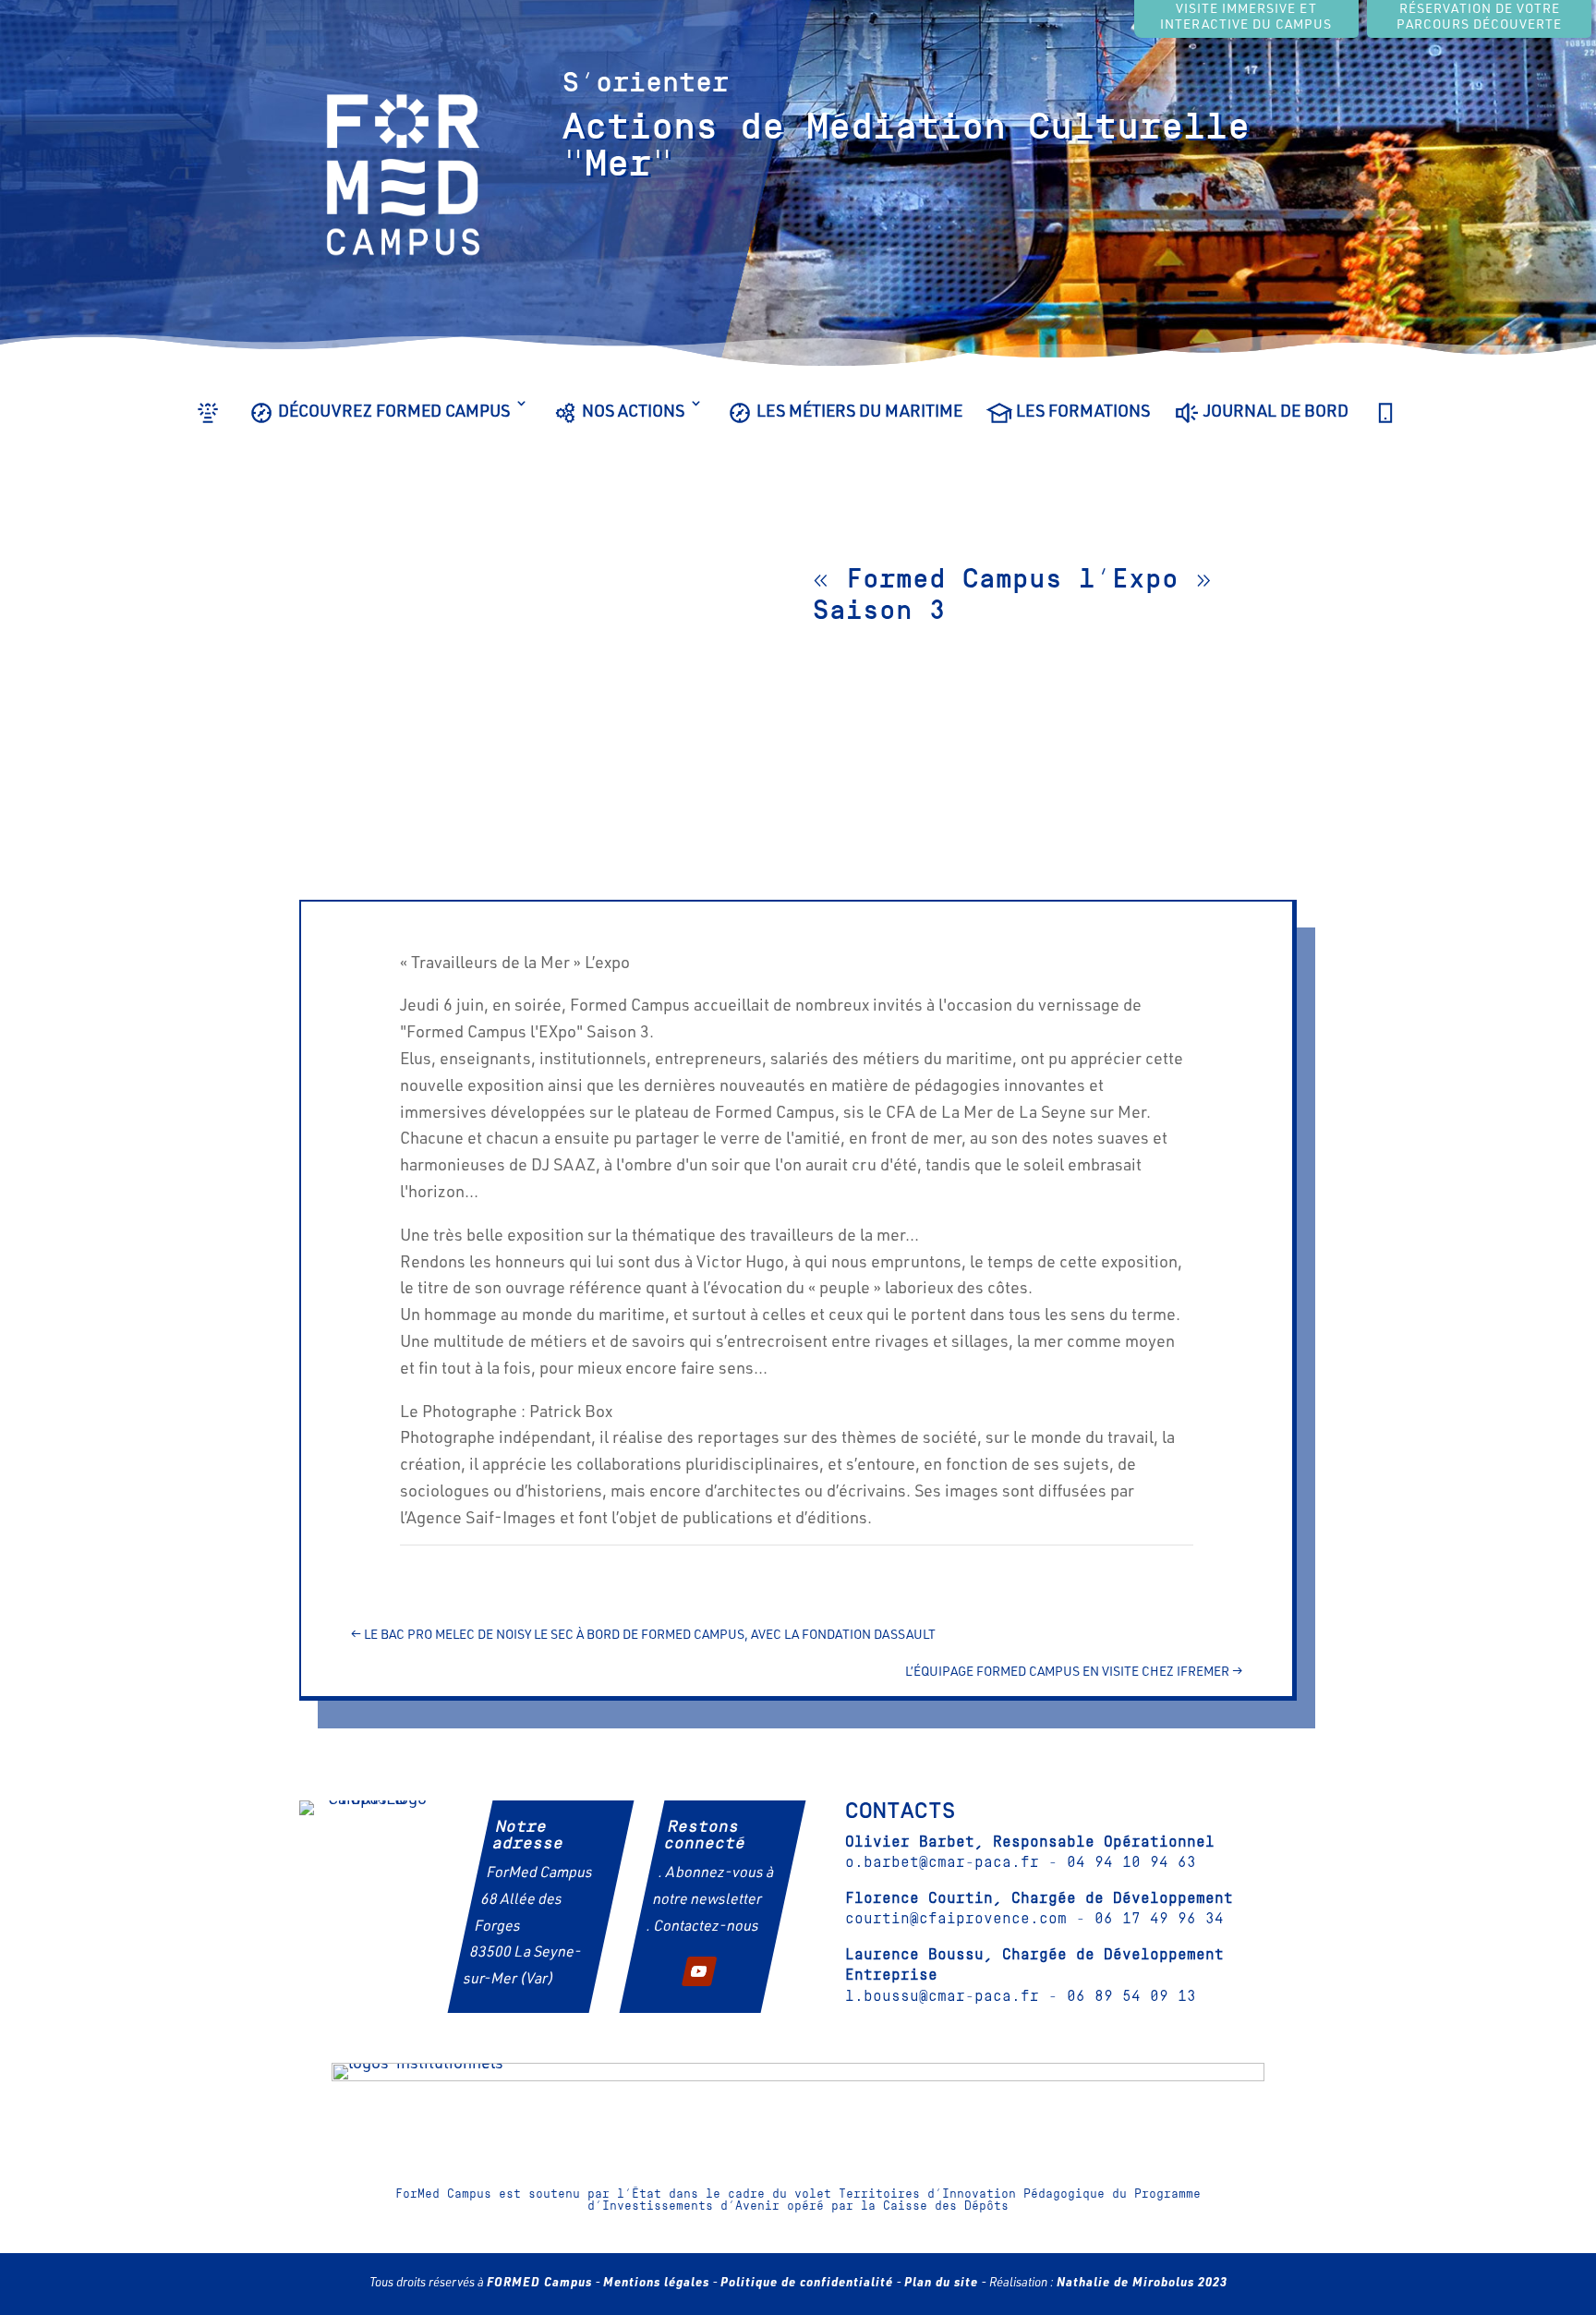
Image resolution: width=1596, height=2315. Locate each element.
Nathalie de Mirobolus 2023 (1142, 2284)
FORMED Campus (539, 2284)
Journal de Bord (1276, 413)
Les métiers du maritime (859, 413)
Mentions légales (656, 2284)
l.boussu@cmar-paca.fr (942, 1996)
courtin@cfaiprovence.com (956, 1919)
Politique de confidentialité (807, 2284)
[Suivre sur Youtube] (699, 1971)
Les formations (1083, 413)
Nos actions (633, 413)
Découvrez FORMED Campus (394, 413)
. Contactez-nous (702, 1928)
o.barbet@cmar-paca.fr (942, 1862)
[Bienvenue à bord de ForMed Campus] (208, 426)
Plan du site (941, 2284)
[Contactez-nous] (1385, 426)
